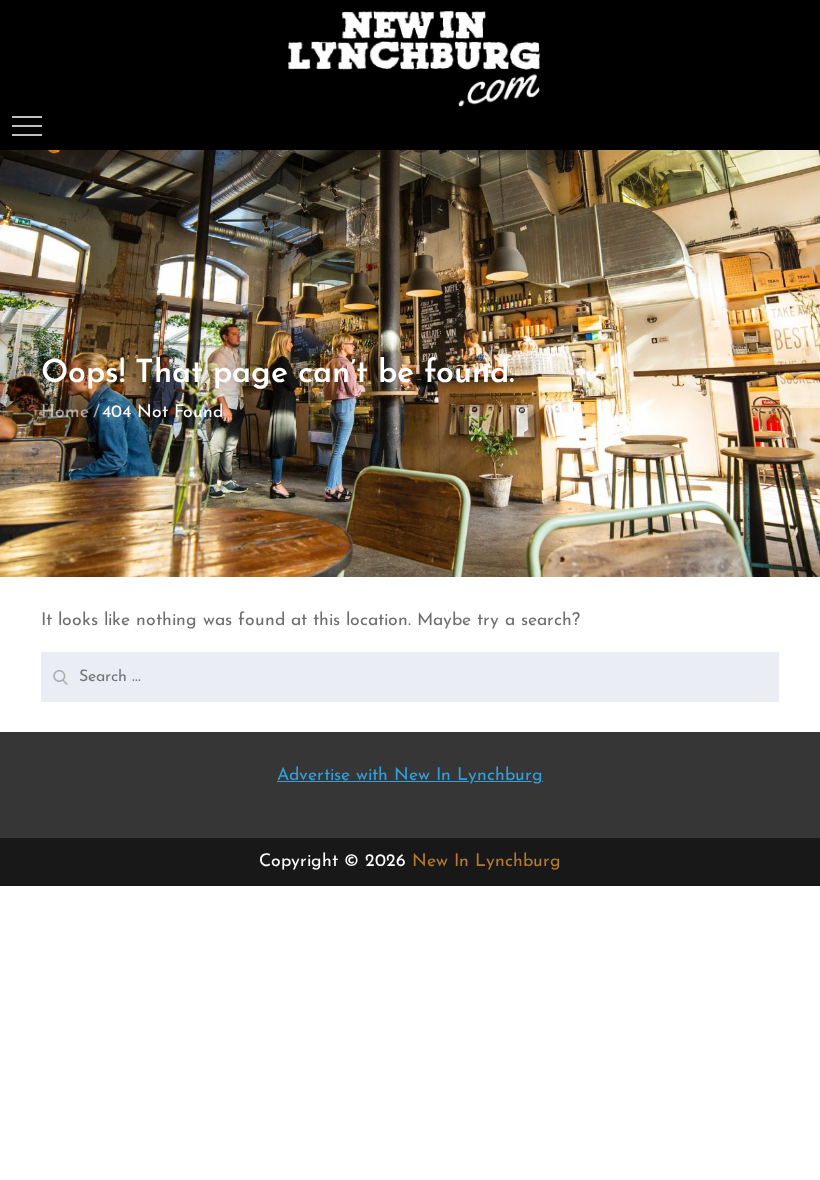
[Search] (58, 669)
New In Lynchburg (486, 861)
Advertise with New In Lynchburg (410, 775)
